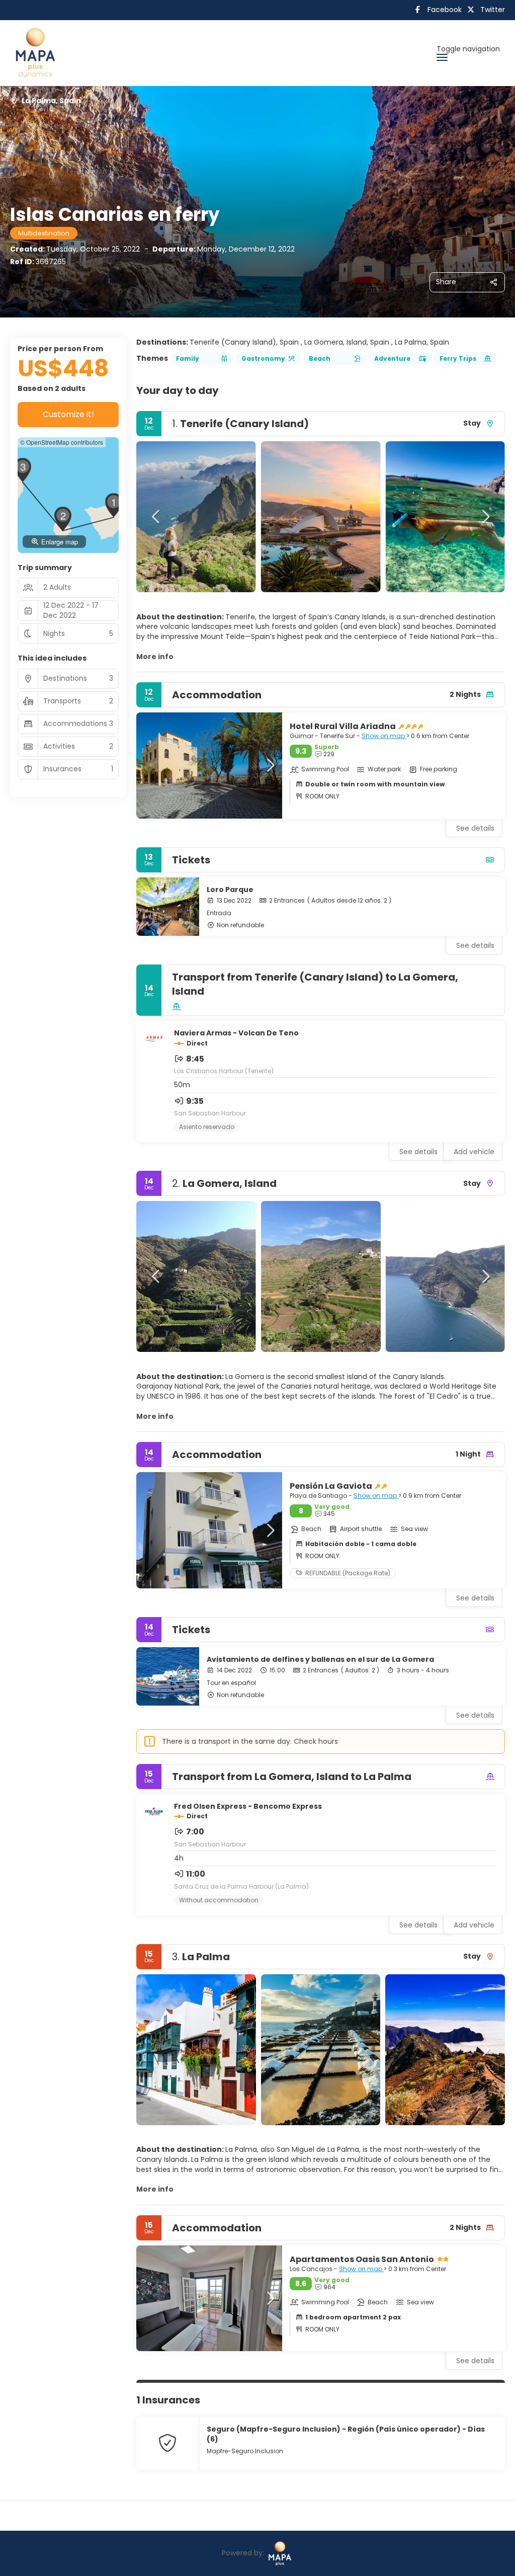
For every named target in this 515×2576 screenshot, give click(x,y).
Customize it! (68, 414)
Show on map (384, 736)
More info (155, 657)
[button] (156, 517)
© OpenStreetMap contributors (62, 442)
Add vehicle (474, 1152)
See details (475, 945)
